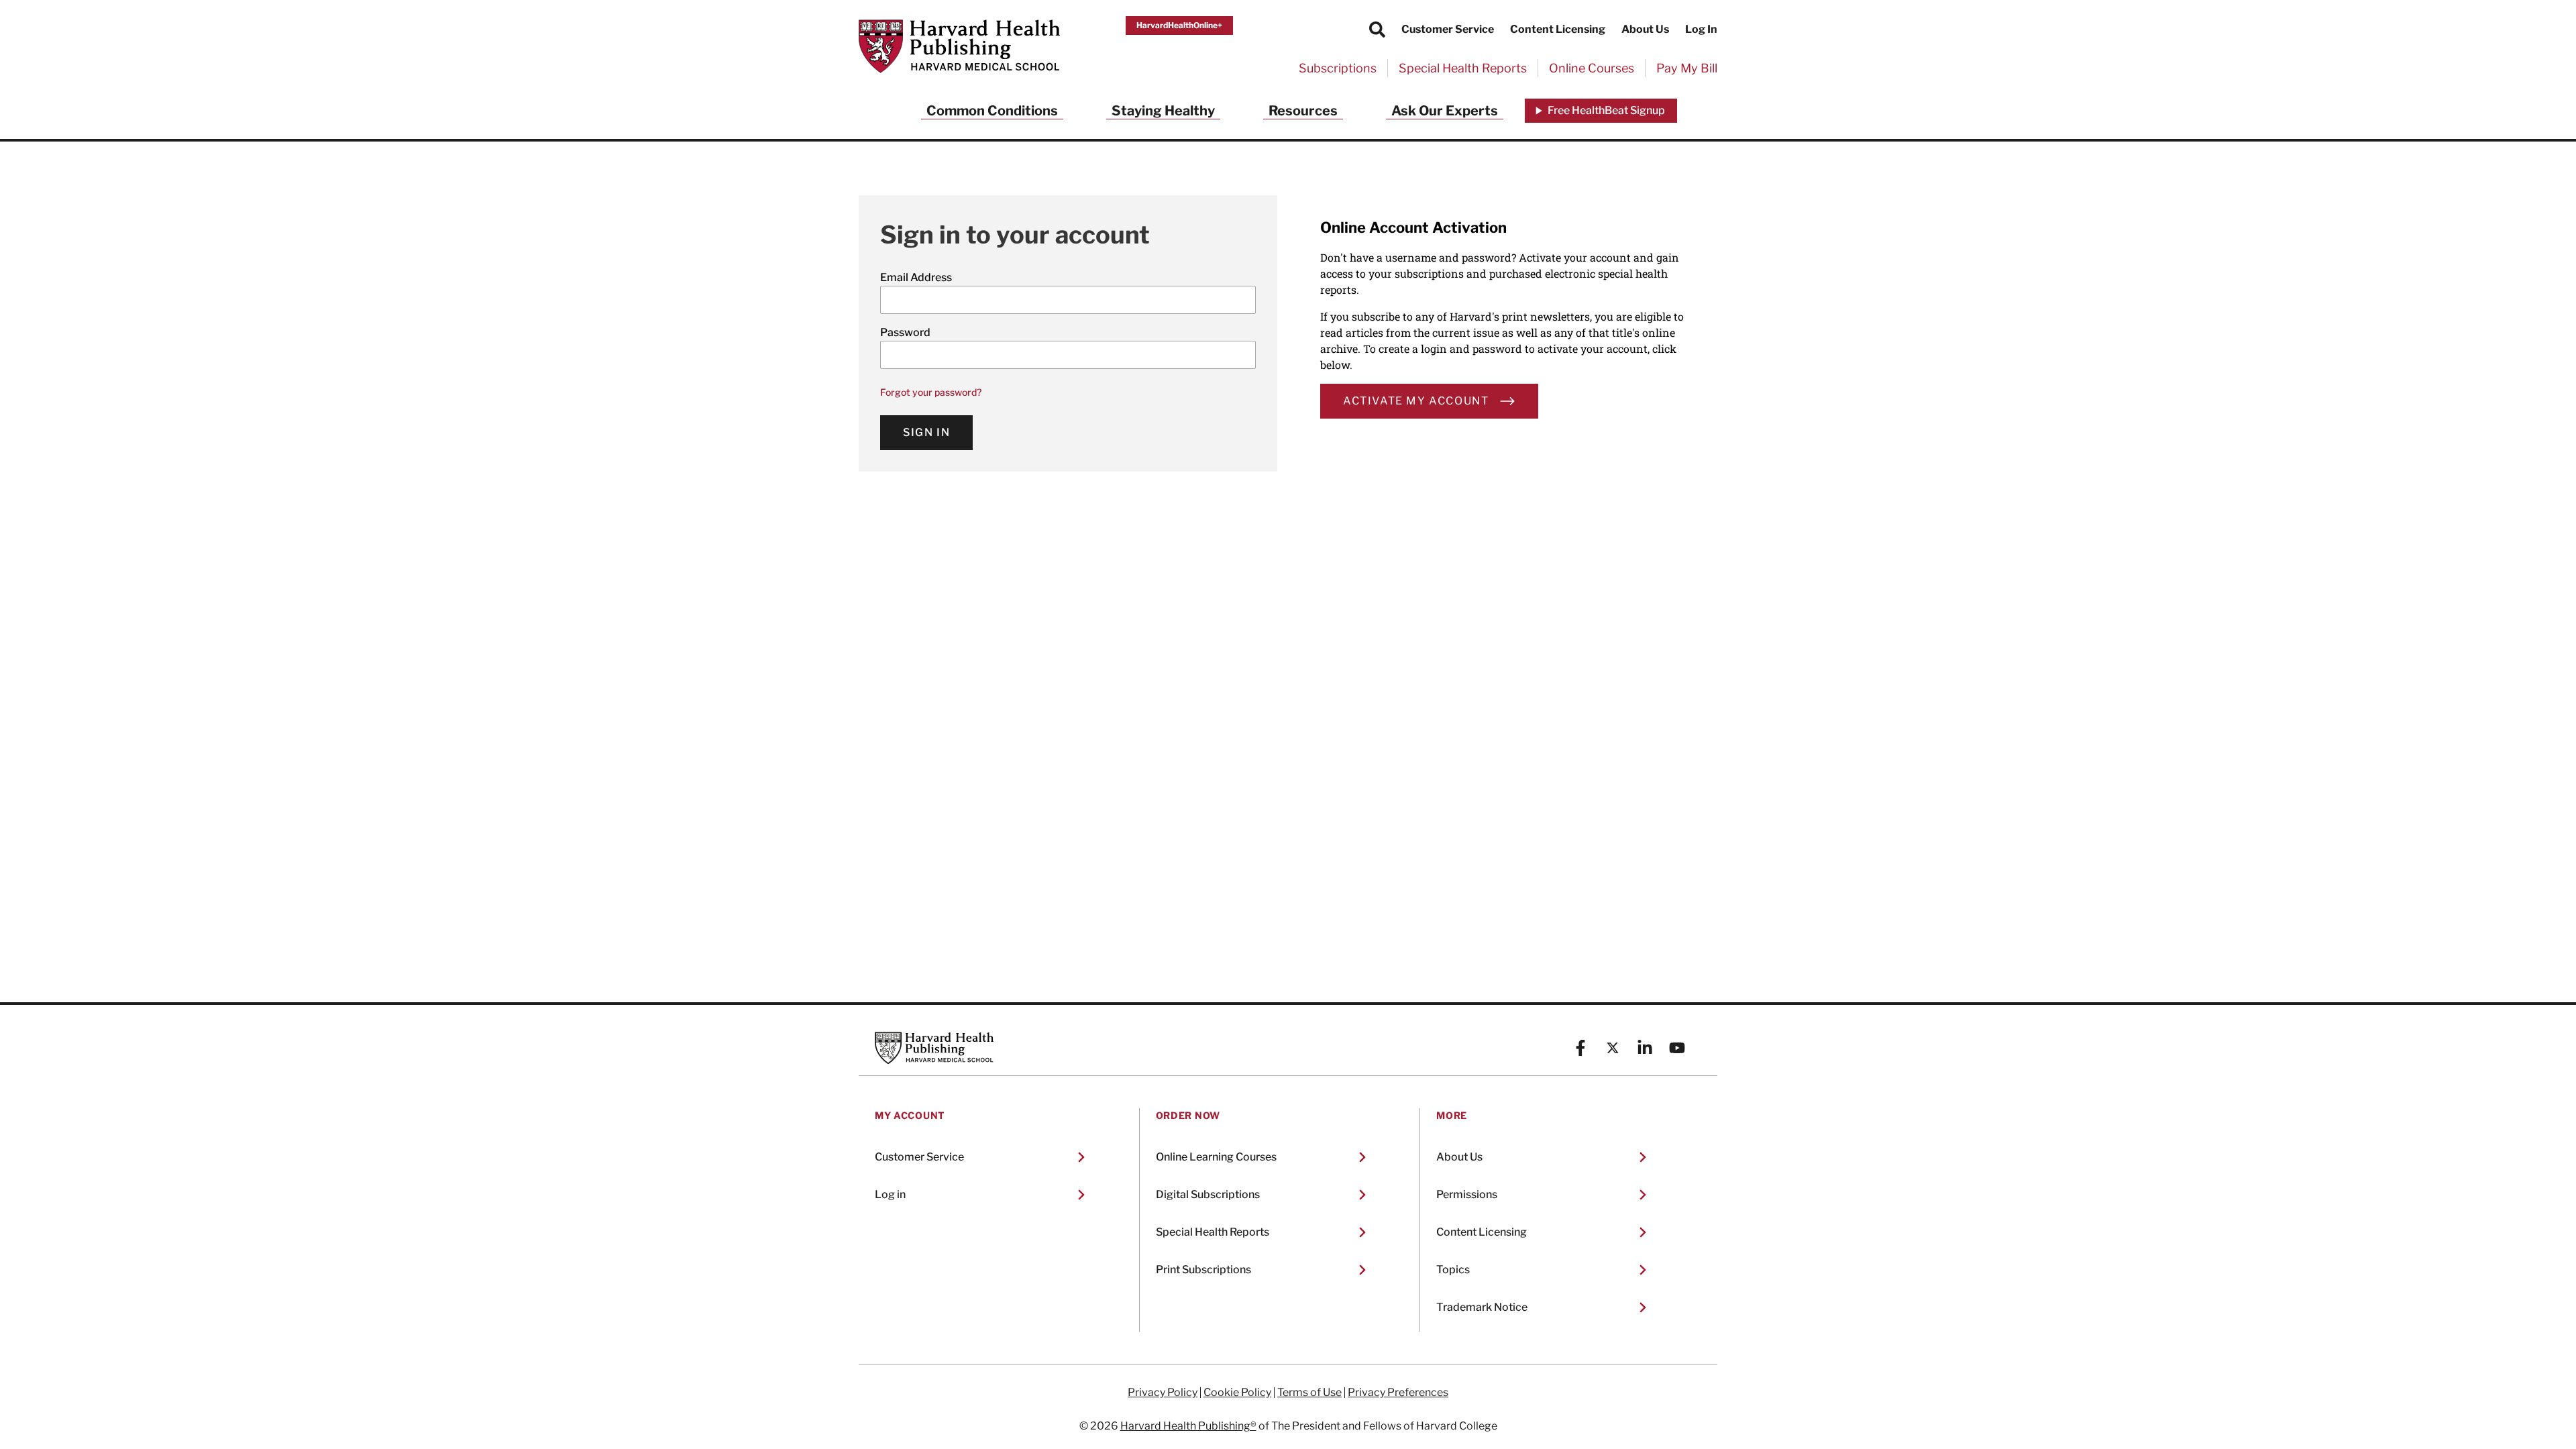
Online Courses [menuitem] (1592, 68)
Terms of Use (1309, 1393)
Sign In (926, 432)
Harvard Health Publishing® (1188, 1426)
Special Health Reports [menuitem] (1463, 68)
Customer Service (1448, 29)
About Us (1645, 29)
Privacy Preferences (1398, 1393)
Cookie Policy (1237, 1393)
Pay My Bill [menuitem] (1687, 68)
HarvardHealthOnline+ (1179, 25)
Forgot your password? (931, 392)
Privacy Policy (1163, 1393)
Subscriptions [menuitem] (1338, 68)
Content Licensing (1558, 29)
